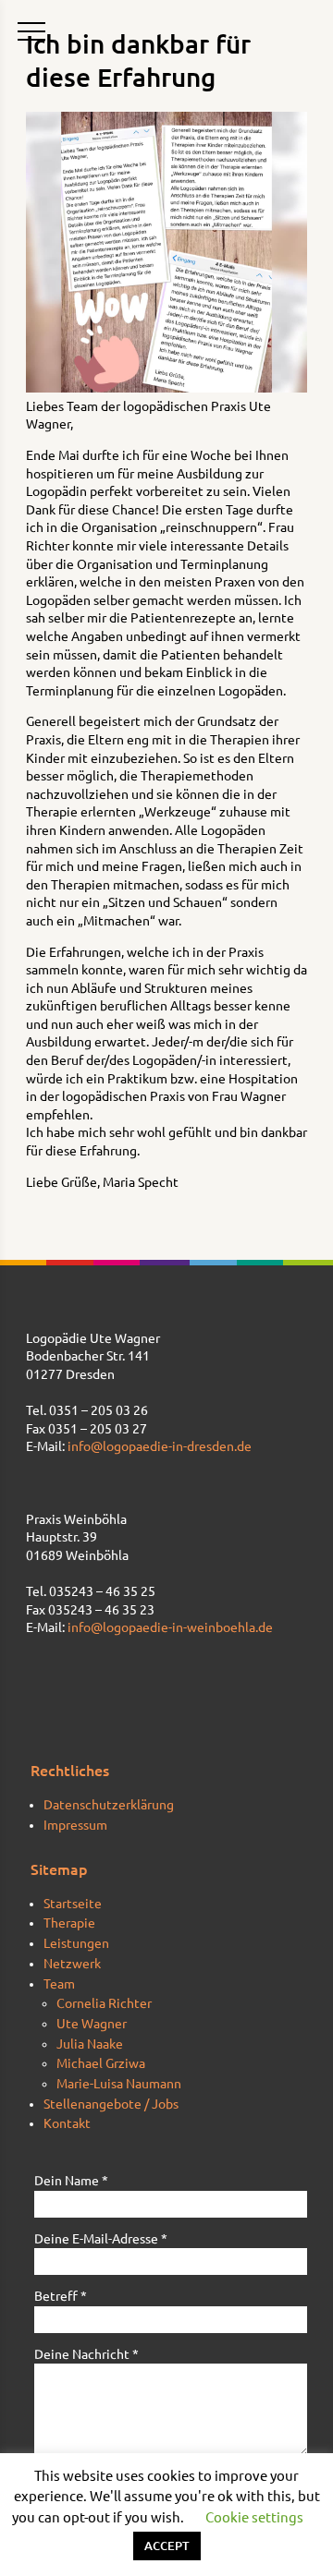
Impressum (75, 1825)
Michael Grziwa (101, 2063)
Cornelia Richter (104, 2003)
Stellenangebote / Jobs (111, 2104)
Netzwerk (72, 1964)
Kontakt (67, 2123)
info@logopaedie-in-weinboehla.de (170, 1627)
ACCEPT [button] (167, 2546)
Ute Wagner (92, 2024)
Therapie (69, 1923)
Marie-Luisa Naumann (119, 2084)
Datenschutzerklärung (109, 1805)
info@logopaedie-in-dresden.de (160, 1446)
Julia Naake (90, 2044)
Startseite (73, 1904)
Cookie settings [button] (254, 2517)
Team (59, 1984)
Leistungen (76, 1943)
